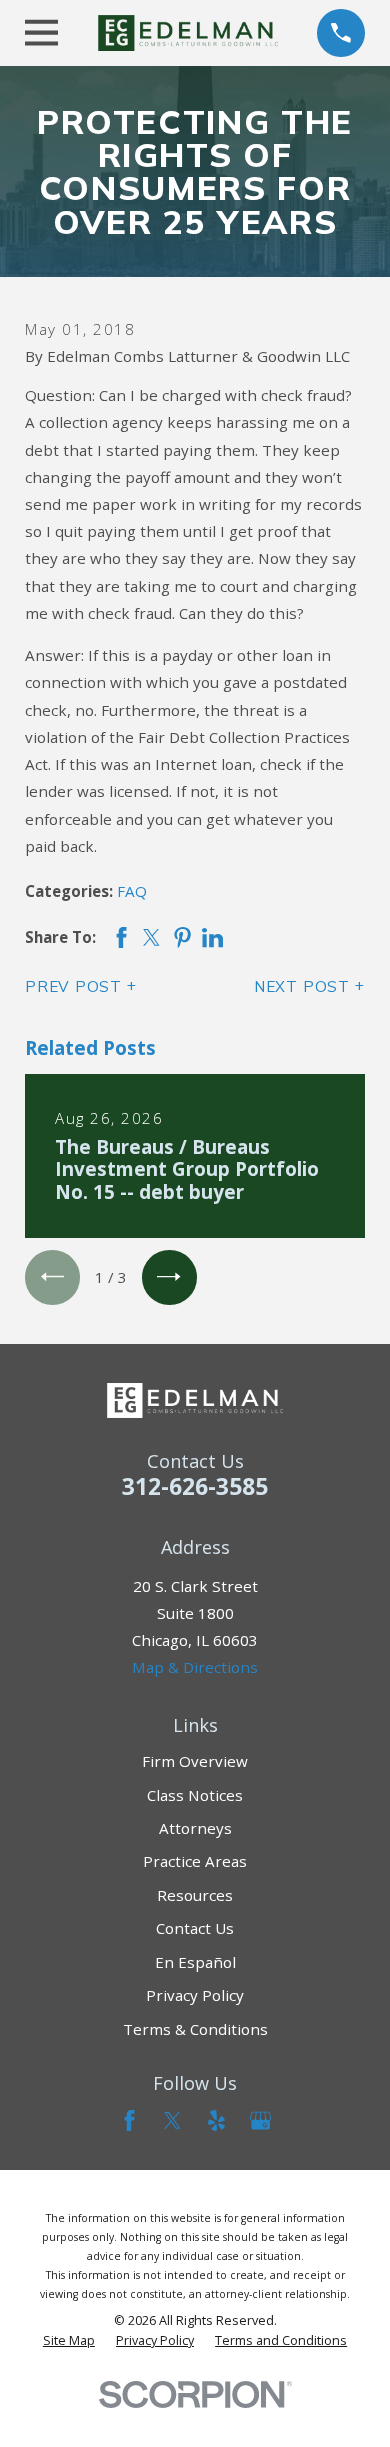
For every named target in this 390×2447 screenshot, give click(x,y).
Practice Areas (195, 1861)
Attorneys (195, 1828)
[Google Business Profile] (260, 2120)
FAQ (132, 891)
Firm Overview (195, 1761)
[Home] (188, 33)
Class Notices (195, 1795)
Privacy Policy (195, 1995)
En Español (195, 1962)
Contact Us (195, 1928)
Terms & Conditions (195, 2029)
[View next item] (169, 1277)
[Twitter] (172, 2120)
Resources (195, 1895)
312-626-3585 (195, 1486)
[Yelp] (216, 2120)
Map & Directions (195, 1667)
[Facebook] (129, 2120)
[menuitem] (69, 2341)
